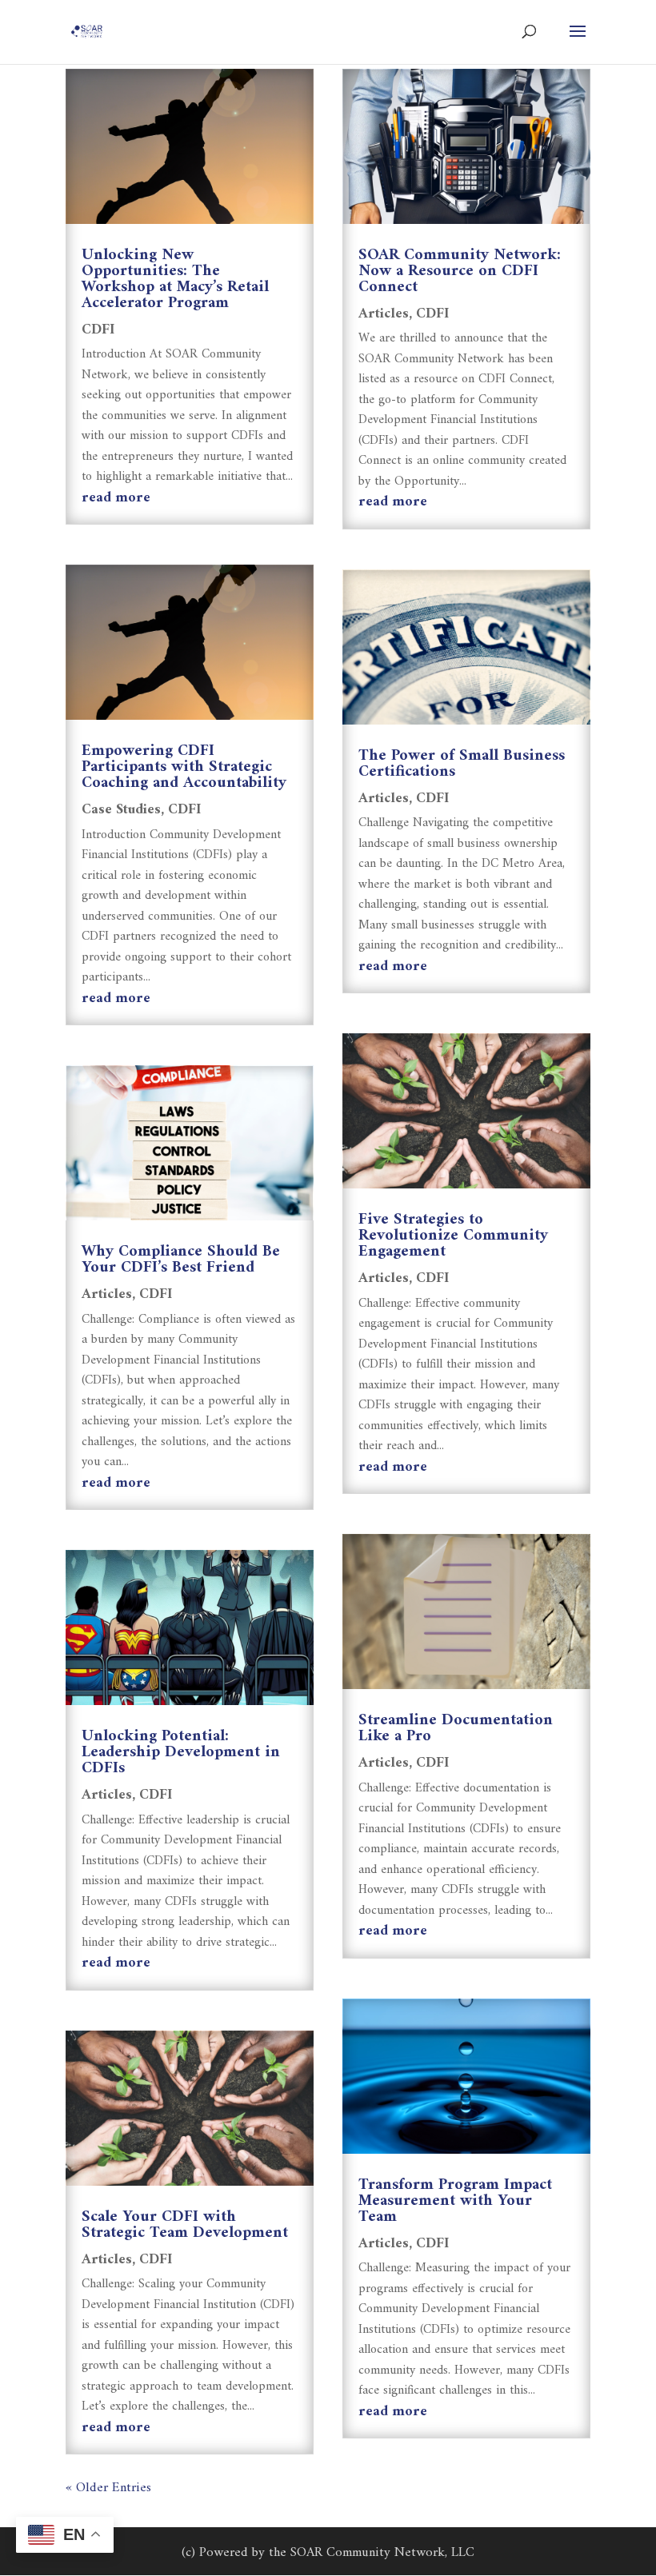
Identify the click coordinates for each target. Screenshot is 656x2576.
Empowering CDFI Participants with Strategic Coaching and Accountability (184, 767)
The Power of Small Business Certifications (462, 764)
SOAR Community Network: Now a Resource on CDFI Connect (460, 272)
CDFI (98, 330)
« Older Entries (108, 2488)
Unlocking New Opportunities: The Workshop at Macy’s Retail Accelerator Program (175, 280)
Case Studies (121, 810)
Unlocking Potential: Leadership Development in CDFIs (181, 1753)
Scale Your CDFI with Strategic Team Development (185, 2225)
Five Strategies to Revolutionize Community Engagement (453, 1236)
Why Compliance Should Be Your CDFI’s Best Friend (181, 1260)
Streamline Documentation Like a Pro (456, 1729)
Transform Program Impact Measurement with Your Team (455, 2201)
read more (116, 498)
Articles (107, 1294)
